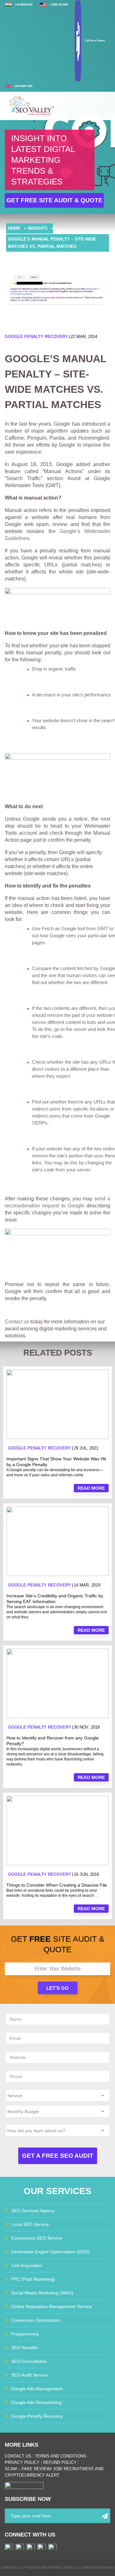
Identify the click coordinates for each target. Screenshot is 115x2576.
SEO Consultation (29, 2361)
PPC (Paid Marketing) (33, 2279)
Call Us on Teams (95, 41)
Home (14, 228)
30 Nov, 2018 (87, 1727)
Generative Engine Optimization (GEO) (50, 2252)
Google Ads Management (37, 2389)
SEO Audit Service (30, 2375)
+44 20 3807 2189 (23, 86)
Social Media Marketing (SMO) (42, 2293)
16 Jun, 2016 (86, 1874)
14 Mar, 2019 (87, 1585)
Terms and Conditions (61, 2456)
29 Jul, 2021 (86, 1448)
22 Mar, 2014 (84, 337)
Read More (91, 1488)
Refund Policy (60, 2462)
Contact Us (18, 2456)
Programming (25, 2334)
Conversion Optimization (36, 2320)
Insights (38, 228)
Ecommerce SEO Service (37, 2238)
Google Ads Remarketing (36, 2402)
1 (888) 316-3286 (59, 5)
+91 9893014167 (24, 5)
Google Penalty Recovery (36, 337)
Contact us (17, 1322)
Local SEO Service (30, 2224)
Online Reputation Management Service (52, 2306)
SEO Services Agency (33, 2211)
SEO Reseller (25, 2348)
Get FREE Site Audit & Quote (54, 200)
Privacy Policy (22, 2462)
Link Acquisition (27, 2265)
